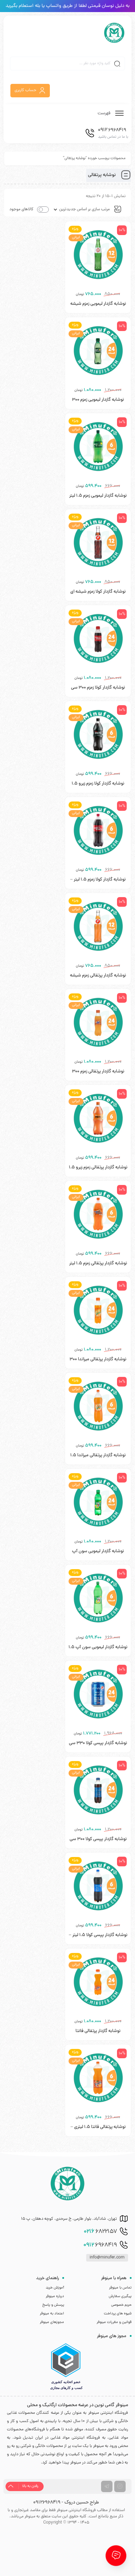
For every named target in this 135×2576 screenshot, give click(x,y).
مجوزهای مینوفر (52, 2322)
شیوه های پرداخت (118, 2314)
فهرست (105, 113)
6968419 (100, 2245)
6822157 (100, 2232)
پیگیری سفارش (120, 2296)
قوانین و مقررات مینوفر (114, 2322)
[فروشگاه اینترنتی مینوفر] (114, 33)
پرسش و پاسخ (53, 2305)
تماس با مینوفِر (120, 2288)
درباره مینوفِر (55, 2296)
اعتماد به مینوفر (52, 2314)
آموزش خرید (55, 2288)
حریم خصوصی (121, 2305)
